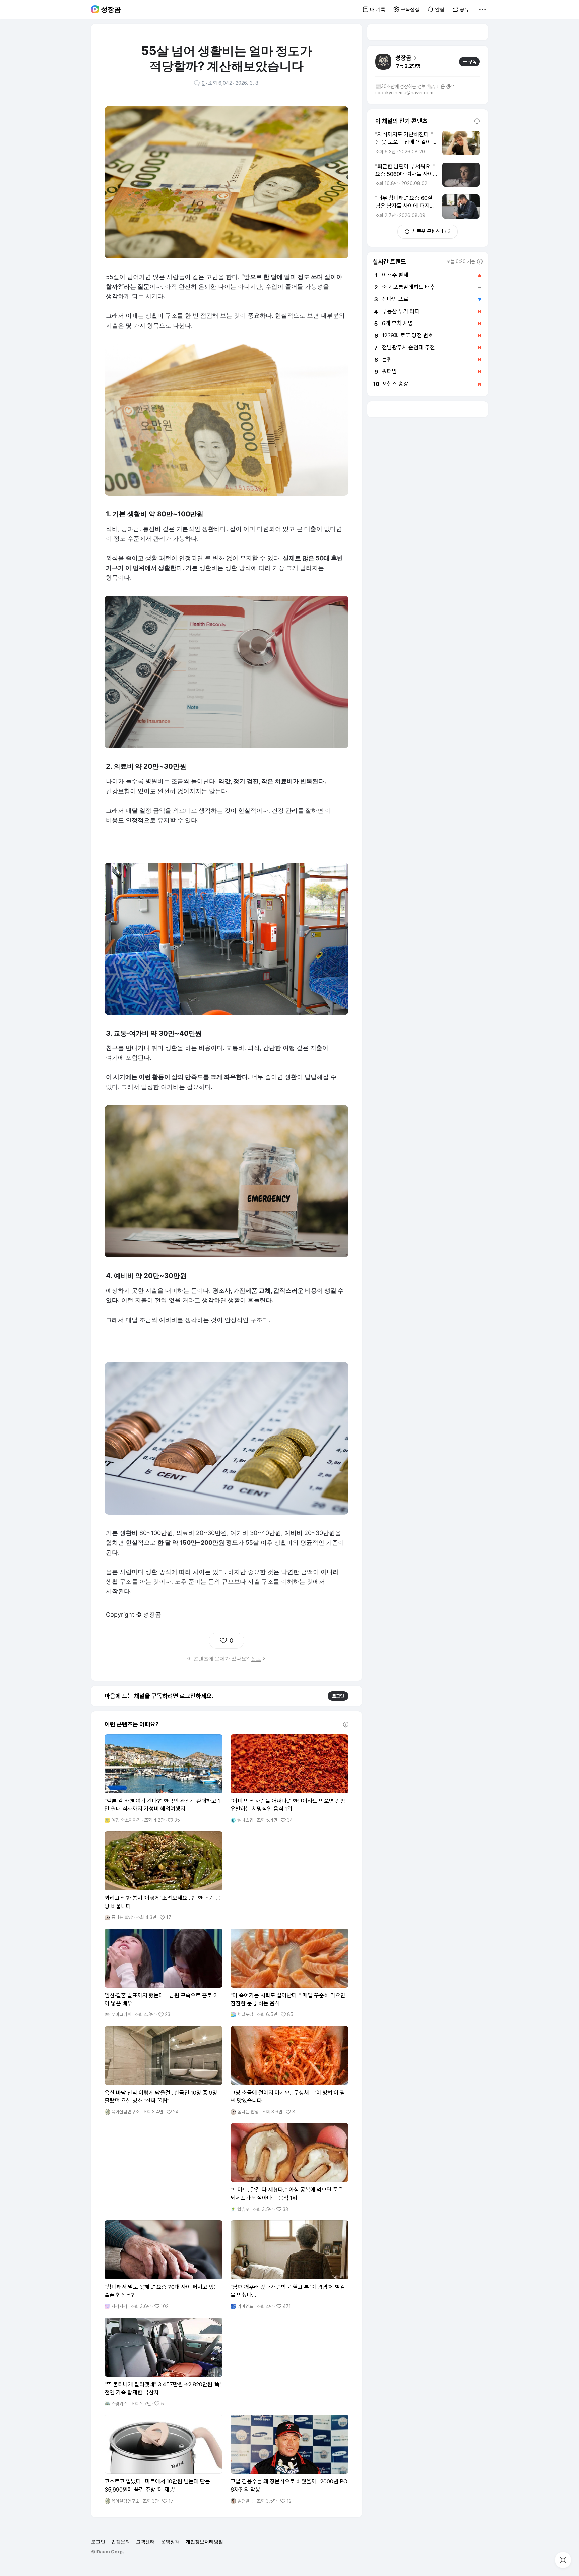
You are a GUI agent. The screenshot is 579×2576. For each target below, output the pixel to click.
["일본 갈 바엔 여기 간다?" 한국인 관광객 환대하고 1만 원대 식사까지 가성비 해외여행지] (164, 1779)
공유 (464, 9)
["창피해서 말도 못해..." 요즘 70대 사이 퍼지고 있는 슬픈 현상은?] (164, 2265)
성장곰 (111, 9)
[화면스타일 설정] (563, 2560)
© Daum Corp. (108, 2551)
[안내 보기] (346, 1724)
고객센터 (145, 2542)
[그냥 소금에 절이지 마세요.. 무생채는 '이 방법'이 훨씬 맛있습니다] (289, 2070)
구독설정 (410, 9)
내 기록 (378, 9)
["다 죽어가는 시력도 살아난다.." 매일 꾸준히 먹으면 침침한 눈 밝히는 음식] (289, 1973)
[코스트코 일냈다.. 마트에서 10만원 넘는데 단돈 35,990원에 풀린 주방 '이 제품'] (164, 2459)
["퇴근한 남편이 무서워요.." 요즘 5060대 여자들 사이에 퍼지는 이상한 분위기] (428, 175)
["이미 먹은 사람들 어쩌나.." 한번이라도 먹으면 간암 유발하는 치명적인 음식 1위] (289, 1779)
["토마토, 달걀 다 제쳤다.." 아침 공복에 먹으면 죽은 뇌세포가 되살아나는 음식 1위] (289, 2168)
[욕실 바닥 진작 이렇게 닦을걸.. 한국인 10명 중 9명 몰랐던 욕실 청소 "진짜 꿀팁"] (164, 2070)
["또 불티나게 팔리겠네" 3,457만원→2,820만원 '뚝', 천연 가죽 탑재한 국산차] (164, 2362)
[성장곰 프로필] (383, 62)
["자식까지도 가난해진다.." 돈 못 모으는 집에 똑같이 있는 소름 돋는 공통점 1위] (428, 143)
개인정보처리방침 (204, 2542)
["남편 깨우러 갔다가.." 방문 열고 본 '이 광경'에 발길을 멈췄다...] (289, 2265)
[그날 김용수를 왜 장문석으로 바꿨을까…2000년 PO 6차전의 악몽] (289, 2459)
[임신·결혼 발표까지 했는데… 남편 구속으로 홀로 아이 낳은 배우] (164, 1973)
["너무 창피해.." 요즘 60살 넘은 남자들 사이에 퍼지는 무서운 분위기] (428, 207)
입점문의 (121, 2542)
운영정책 (170, 2542)
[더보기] (482, 9)
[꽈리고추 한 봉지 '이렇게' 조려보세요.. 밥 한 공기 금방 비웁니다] (164, 1876)
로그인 (338, 1696)
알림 (440, 9)
